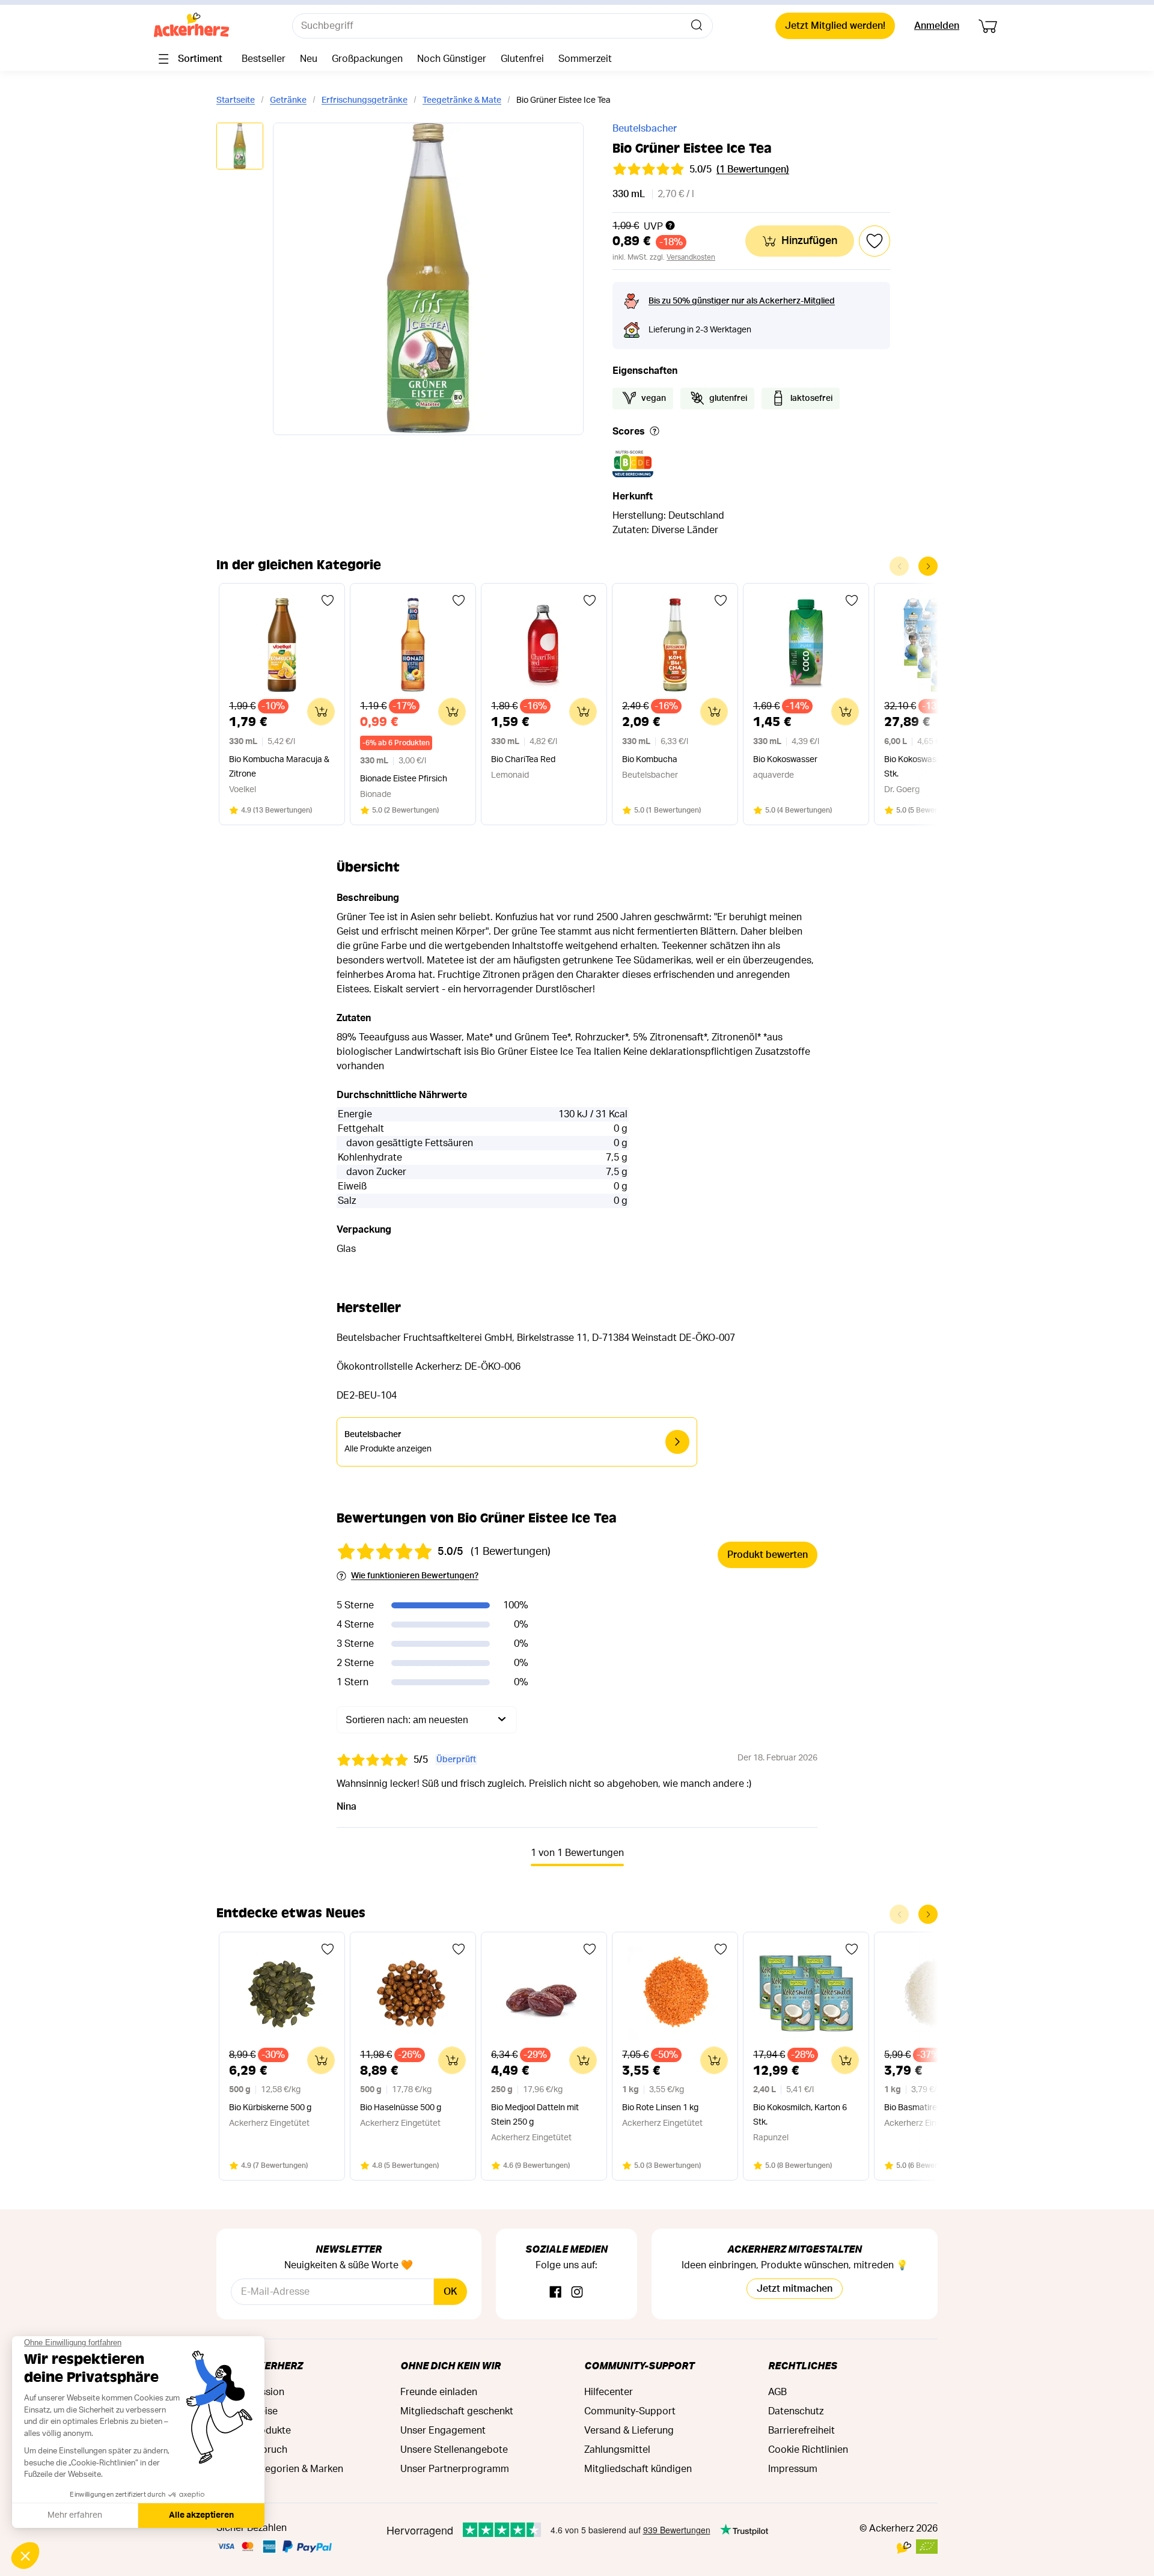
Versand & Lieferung (629, 2431)
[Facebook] (555, 2293)
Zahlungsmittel (617, 2450)
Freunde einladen (439, 2392)
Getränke (288, 100)
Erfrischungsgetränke (365, 100)
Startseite (236, 100)
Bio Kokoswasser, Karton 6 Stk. (934, 767)
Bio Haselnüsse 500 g (401, 2108)
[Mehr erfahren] (655, 432)
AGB (777, 2392)
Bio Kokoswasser (785, 760)
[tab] (240, 147)
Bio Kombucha (650, 760)
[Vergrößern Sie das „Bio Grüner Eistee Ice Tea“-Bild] (428, 279)
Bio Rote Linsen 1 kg (660, 2108)
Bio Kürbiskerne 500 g (270, 2108)
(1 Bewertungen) (753, 169)
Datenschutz (796, 2411)
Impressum (793, 2469)
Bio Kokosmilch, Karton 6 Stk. (800, 2115)
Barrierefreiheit (801, 2431)
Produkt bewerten (768, 1555)
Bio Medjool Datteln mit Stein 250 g (535, 2115)
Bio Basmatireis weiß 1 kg (932, 2108)
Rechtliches (803, 2365)
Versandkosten (691, 257)
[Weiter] (928, 566)
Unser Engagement (443, 2431)
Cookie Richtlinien (808, 2450)
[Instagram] (577, 2293)
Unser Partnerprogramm (455, 2469)
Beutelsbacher (645, 129)
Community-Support (639, 2365)
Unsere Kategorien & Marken (280, 2469)
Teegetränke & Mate (462, 100)
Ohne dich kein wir (450, 2365)
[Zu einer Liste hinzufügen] (328, 600)
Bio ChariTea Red (523, 760)
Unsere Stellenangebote (454, 2450)
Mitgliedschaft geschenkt (457, 2411)
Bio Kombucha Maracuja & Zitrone (279, 767)
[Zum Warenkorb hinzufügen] (321, 712)
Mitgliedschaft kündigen (638, 2469)
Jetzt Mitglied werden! (835, 26)
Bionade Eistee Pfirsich (404, 779)
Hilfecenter (609, 2392)
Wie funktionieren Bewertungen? (415, 1576)
